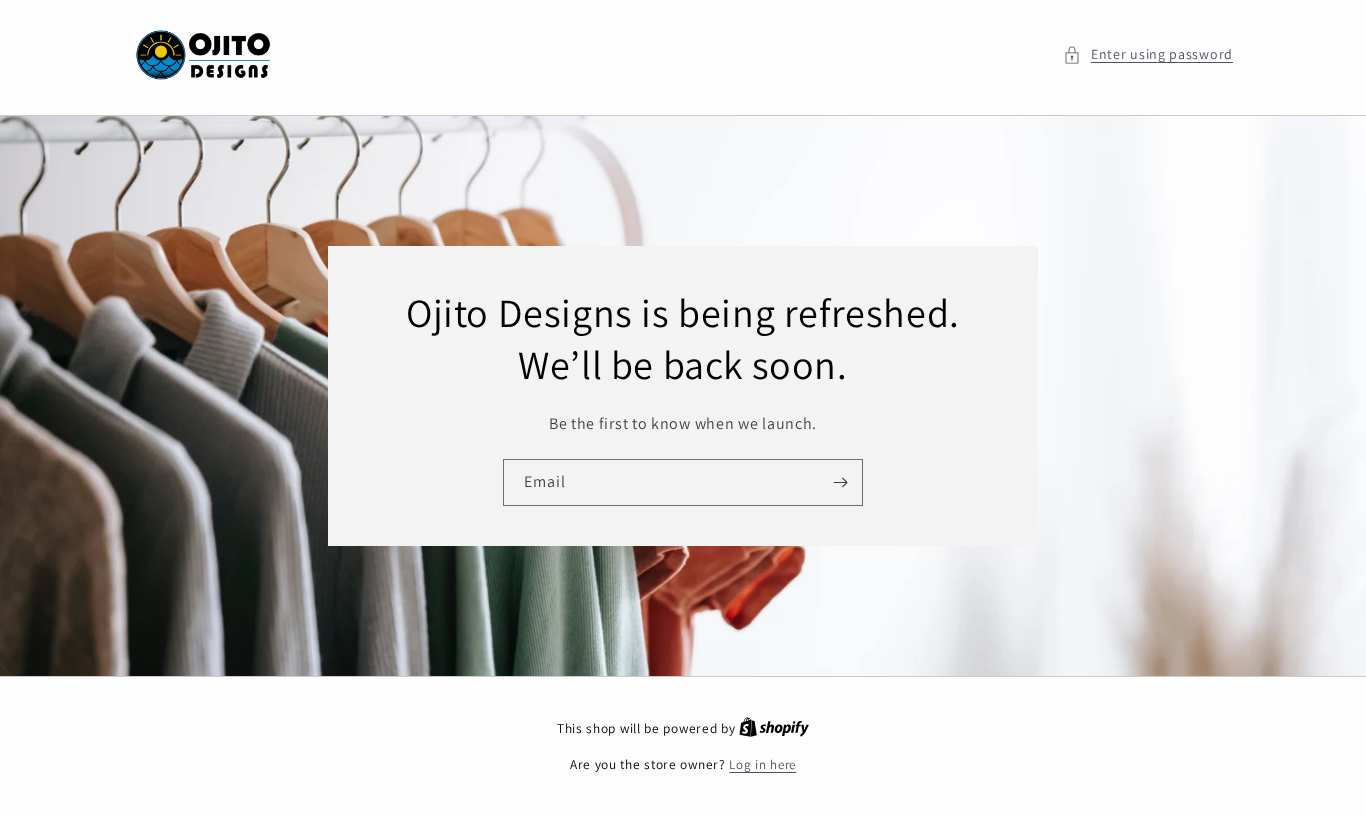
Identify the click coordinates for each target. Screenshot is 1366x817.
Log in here (762, 764)
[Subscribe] (840, 482)
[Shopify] (774, 728)
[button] (1148, 54)
